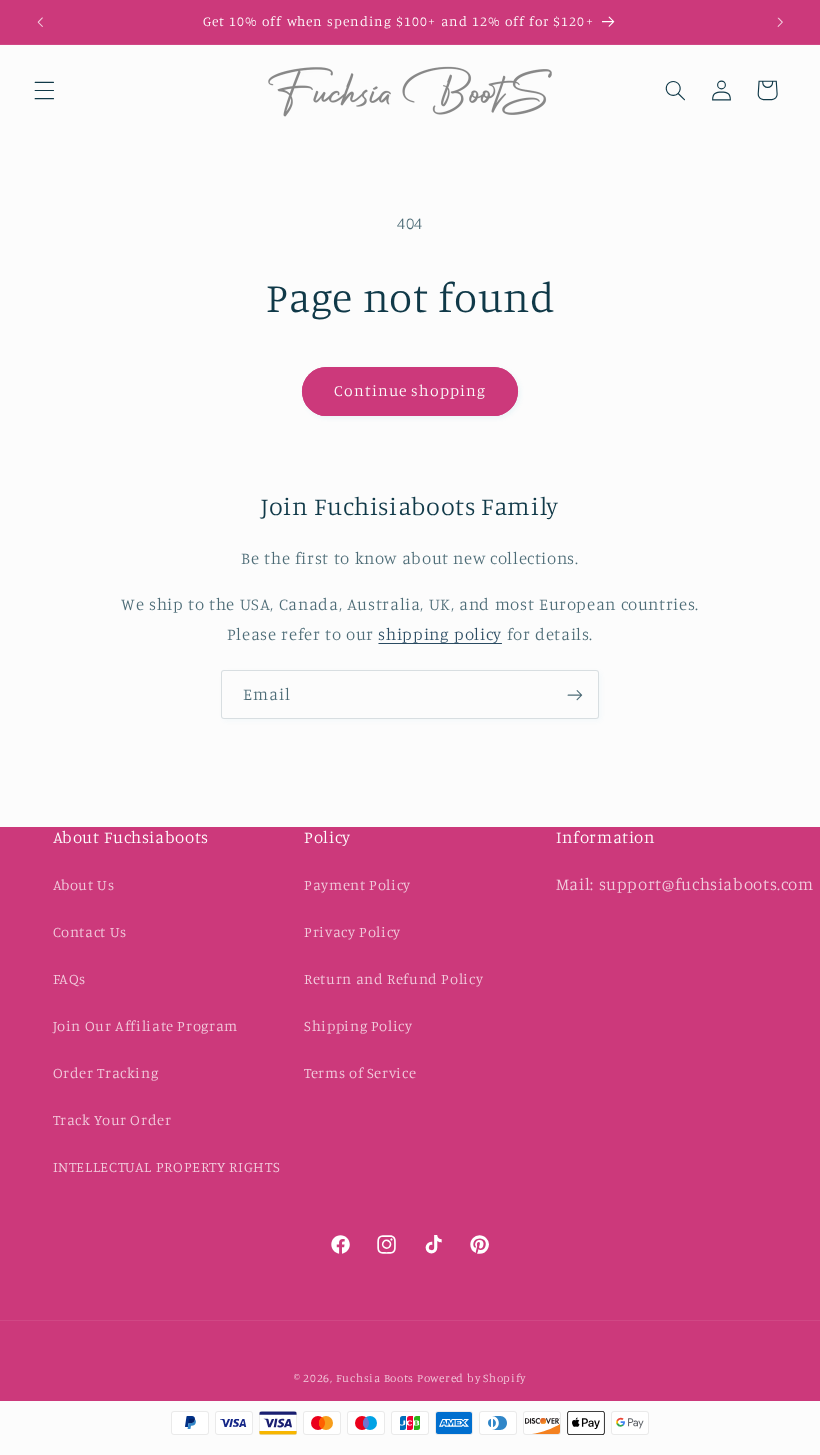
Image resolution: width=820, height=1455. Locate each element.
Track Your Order (112, 1119)
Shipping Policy (358, 1025)
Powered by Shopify (471, 1378)
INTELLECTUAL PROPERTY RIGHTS (167, 1166)
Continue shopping (410, 390)
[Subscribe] (575, 694)
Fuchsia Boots (376, 1378)
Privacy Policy (352, 931)
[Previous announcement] (40, 22)
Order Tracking (106, 1072)
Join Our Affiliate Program (145, 1025)
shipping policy (439, 634)
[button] (44, 90)
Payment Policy (357, 884)
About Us (84, 884)
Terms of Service (360, 1072)
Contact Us (90, 931)
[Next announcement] (780, 22)
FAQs (70, 978)
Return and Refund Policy (393, 978)
